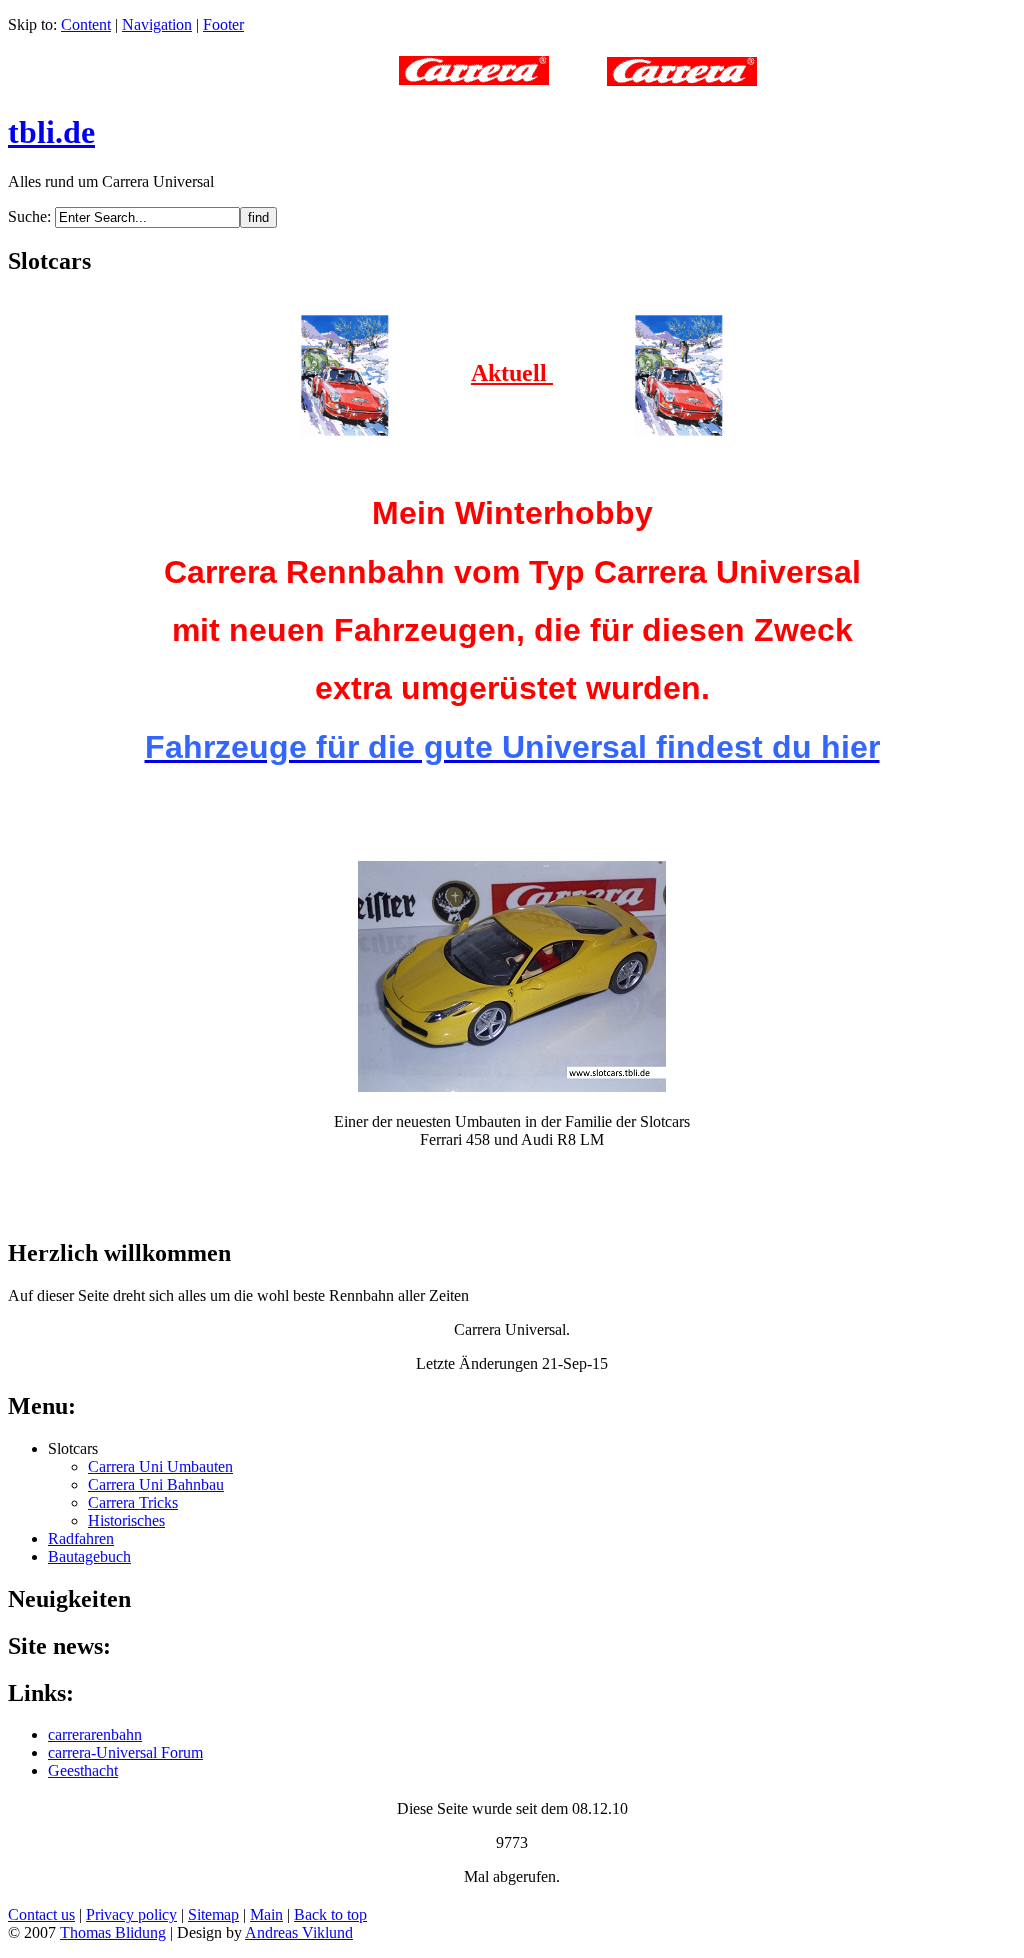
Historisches (126, 1520)
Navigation (157, 24)
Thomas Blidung (113, 1932)
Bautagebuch (89, 1556)
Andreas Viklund (299, 1932)
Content (86, 24)
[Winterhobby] (345, 373)
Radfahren (81, 1538)
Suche (27, 216)
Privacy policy (131, 1914)
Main (266, 1914)
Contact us (41, 1914)
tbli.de (51, 132)
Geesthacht (83, 1770)
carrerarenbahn (95, 1734)
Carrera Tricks (133, 1502)
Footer (223, 24)
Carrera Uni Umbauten (160, 1466)
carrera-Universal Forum (125, 1752)
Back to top (330, 1914)
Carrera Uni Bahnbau (156, 1484)
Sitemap (213, 1914)
